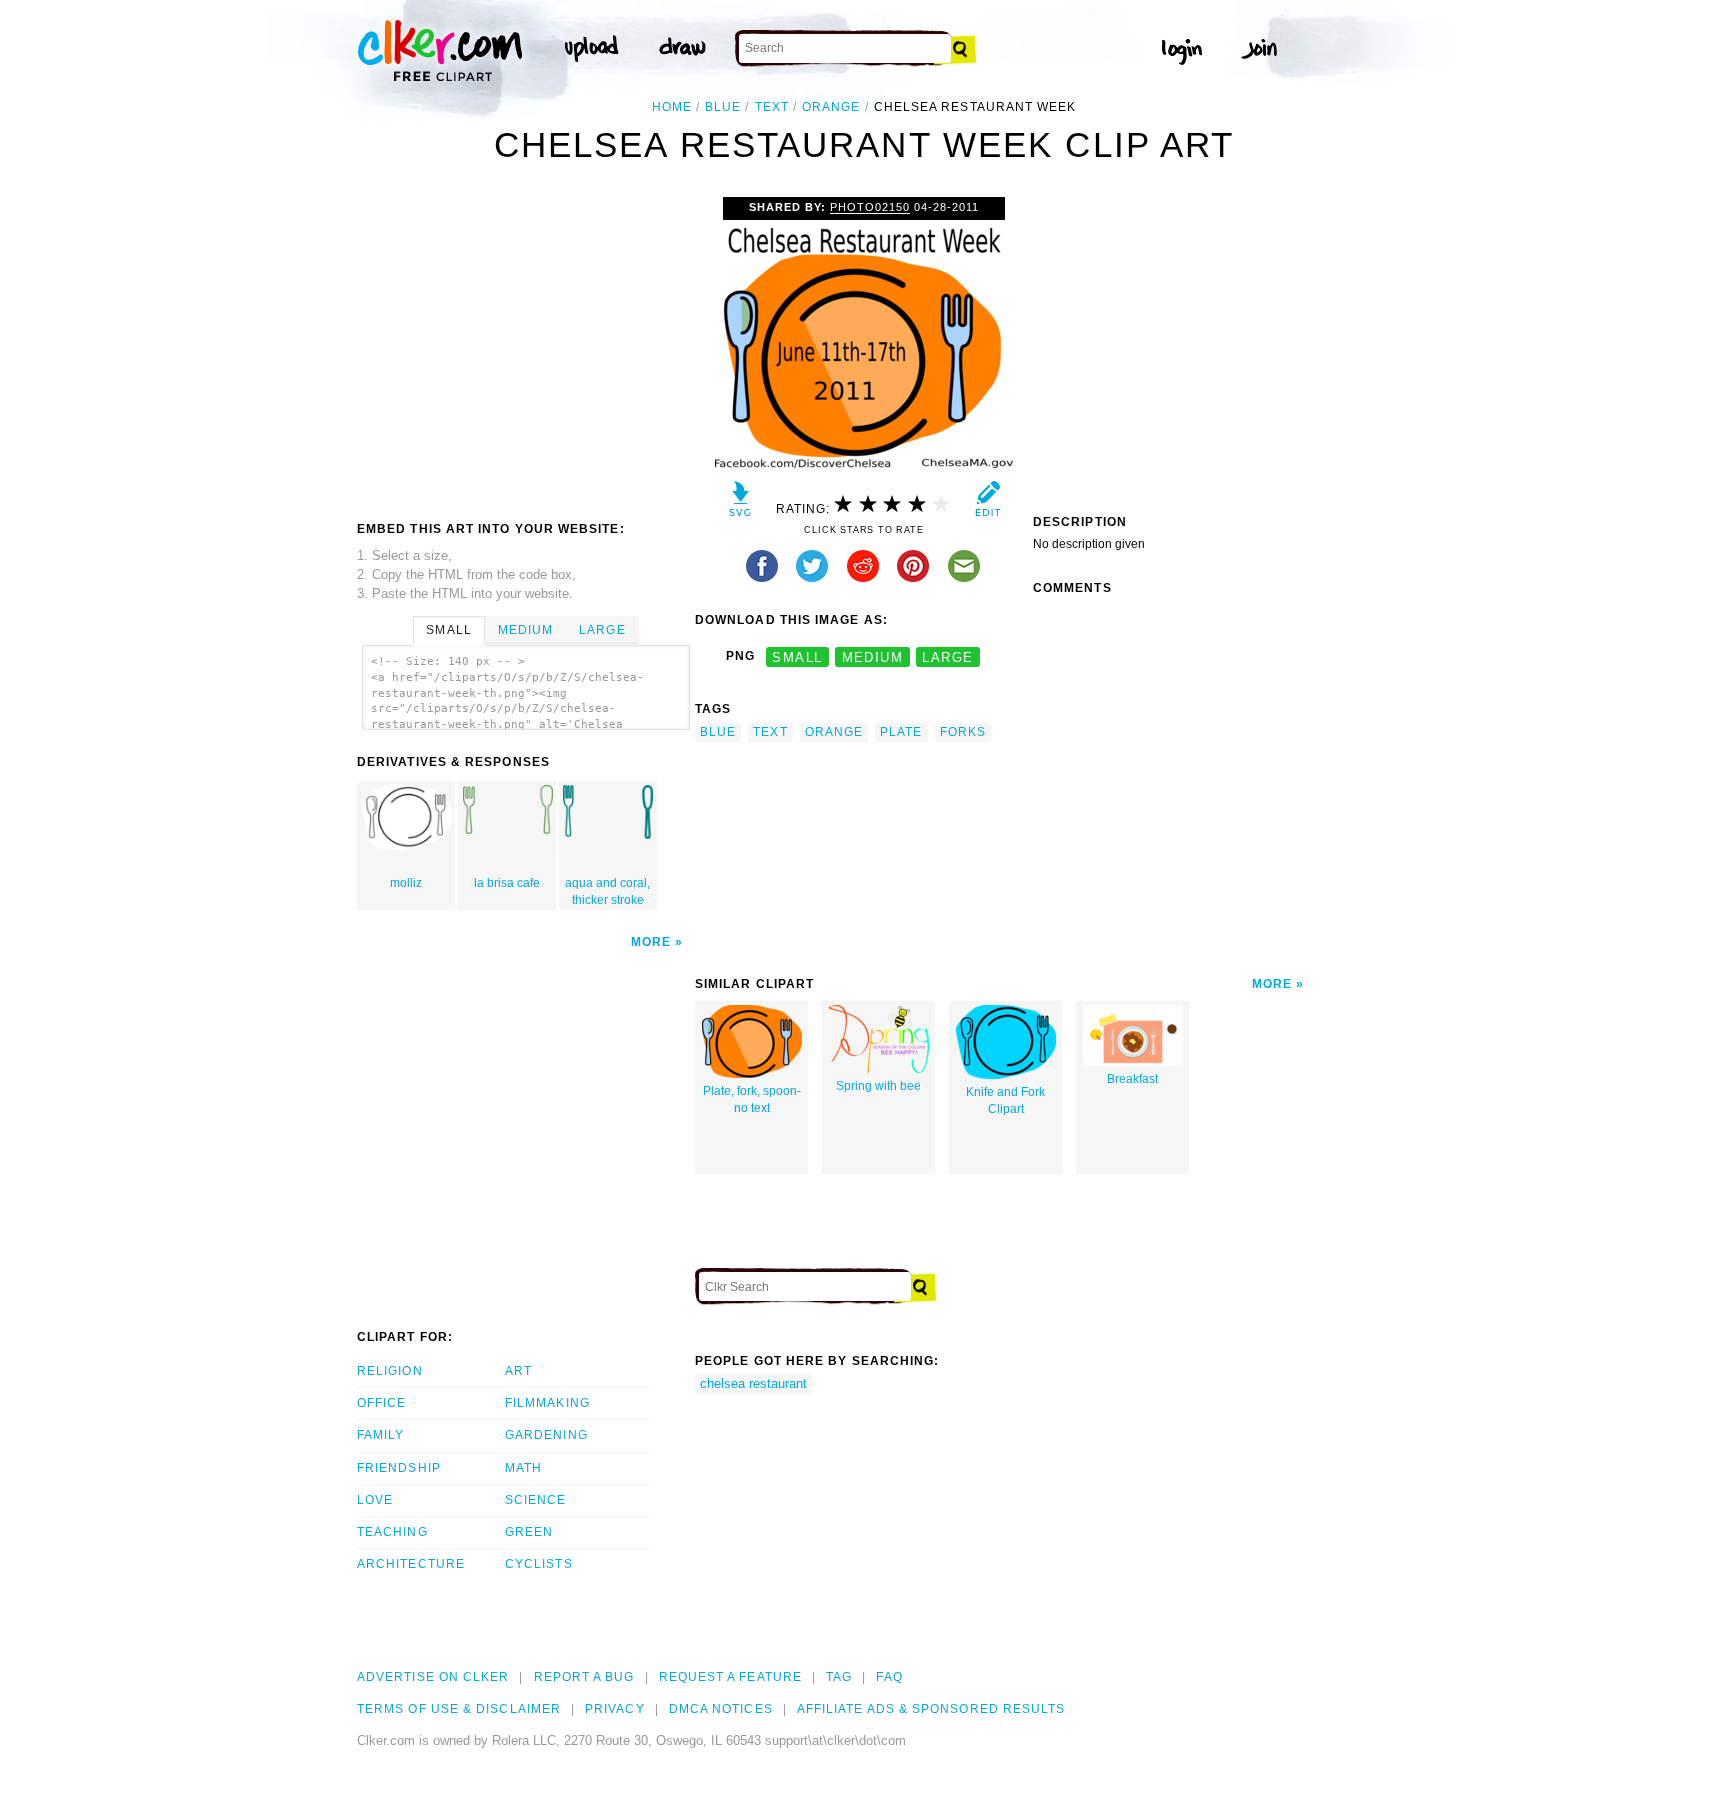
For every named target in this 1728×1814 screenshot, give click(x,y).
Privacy (615, 1709)
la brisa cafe (507, 883)
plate (901, 732)
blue (723, 107)
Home (672, 107)
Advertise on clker (433, 1677)
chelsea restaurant (753, 1383)
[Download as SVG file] (740, 503)
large (947, 656)
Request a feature (730, 1677)
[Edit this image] (987, 503)
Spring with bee (878, 1086)
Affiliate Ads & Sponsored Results (931, 1709)
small (797, 656)
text (772, 107)
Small (448, 630)
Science (536, 1500)
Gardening (546, 1435)
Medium (525, 630)
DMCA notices (721, 1709)
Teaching (392, 1532)
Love (375, 1500)
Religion (390, 1371)
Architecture (411, 1564)
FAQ (889, 1677)
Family (380, 1435)
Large (602, 630)
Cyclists (539, 1564)
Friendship (399, 1468)
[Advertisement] (525, 347)
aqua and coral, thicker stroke (607, 891)
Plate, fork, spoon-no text (752, 1099)
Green (529, 1532)
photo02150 (870, 207)
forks (963, 732)
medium (873, 656)
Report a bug (584, 1677)
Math (523, 1468)
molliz (406, 883)
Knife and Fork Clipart (1005, 1100)
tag (839, 1677)
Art (518, 1371)
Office (381, 1403)
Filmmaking (547, 1403)
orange (831, 107)
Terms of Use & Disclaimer (459, 1709)
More (651, 942)
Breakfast (1132, 1079)
